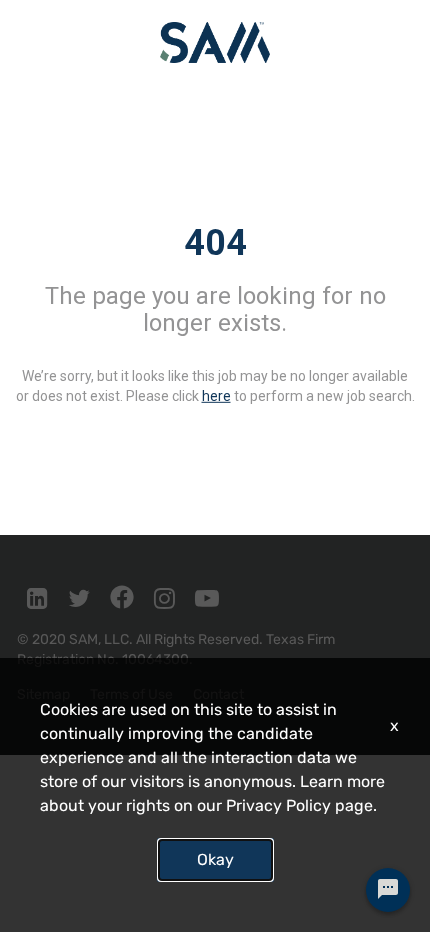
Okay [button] (215, 859)
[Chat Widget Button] (388, 890)
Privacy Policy (278, 805)
